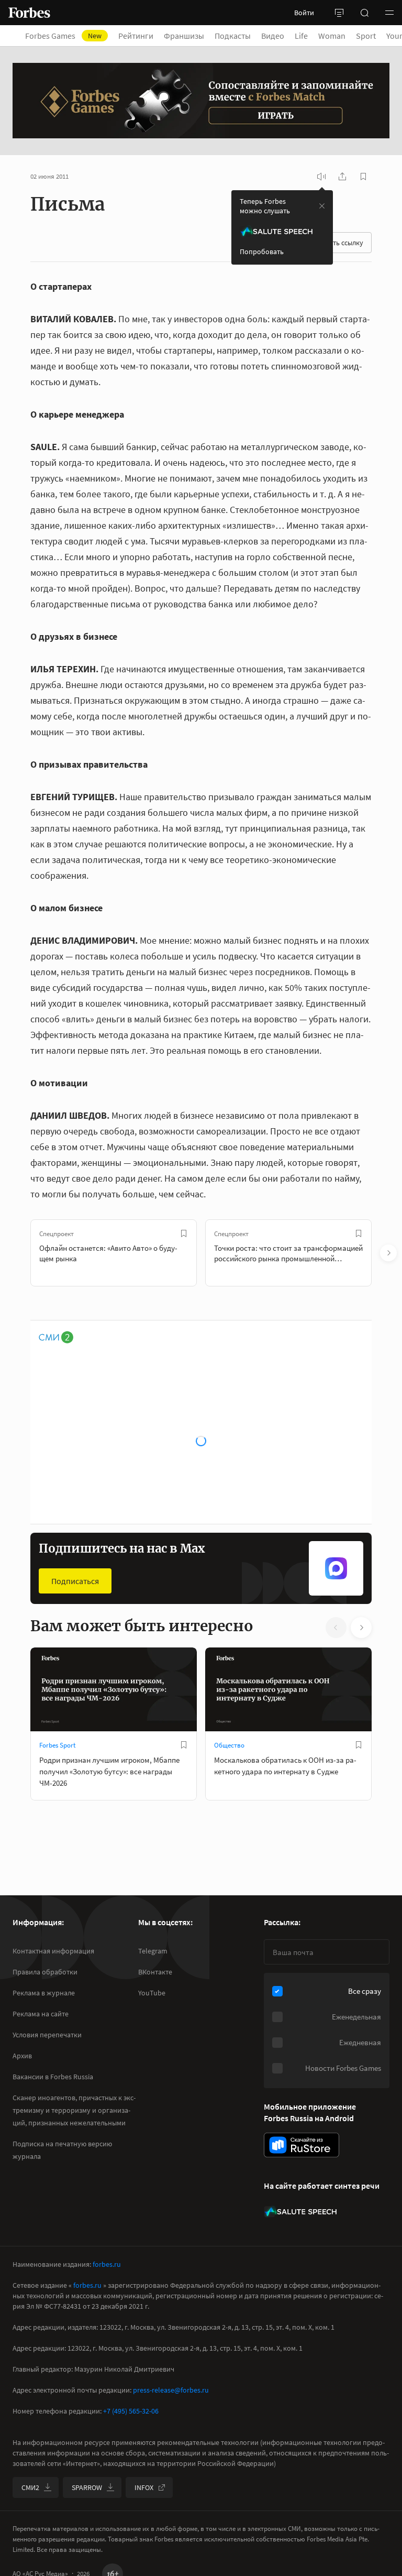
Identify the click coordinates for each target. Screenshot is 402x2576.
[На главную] (29, 13)
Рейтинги (136, 36)
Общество (229, 1745)
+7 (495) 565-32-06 (131, 2411)
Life (301, 36)
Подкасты (233, 36)
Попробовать (262, 252)
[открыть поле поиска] (364, 13)
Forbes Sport (57, 1745)
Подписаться (75, 1581)
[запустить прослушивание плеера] (321, 177)
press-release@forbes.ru (171, 2390)
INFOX (144, 2487)
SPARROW (87, 2487)
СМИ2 (30, 2487)
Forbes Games (63, 36)
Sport (366, 36)
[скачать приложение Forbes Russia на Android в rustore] (301, 2145)
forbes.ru (107, 2264)
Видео (273, 36)
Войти (304, 13)
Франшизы (184, 36)
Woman (332, 36)
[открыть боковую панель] (339, 13)
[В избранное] (184, 1234)
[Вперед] (388, 1253)
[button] (389, 13)
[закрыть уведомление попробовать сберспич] (322, 206)
